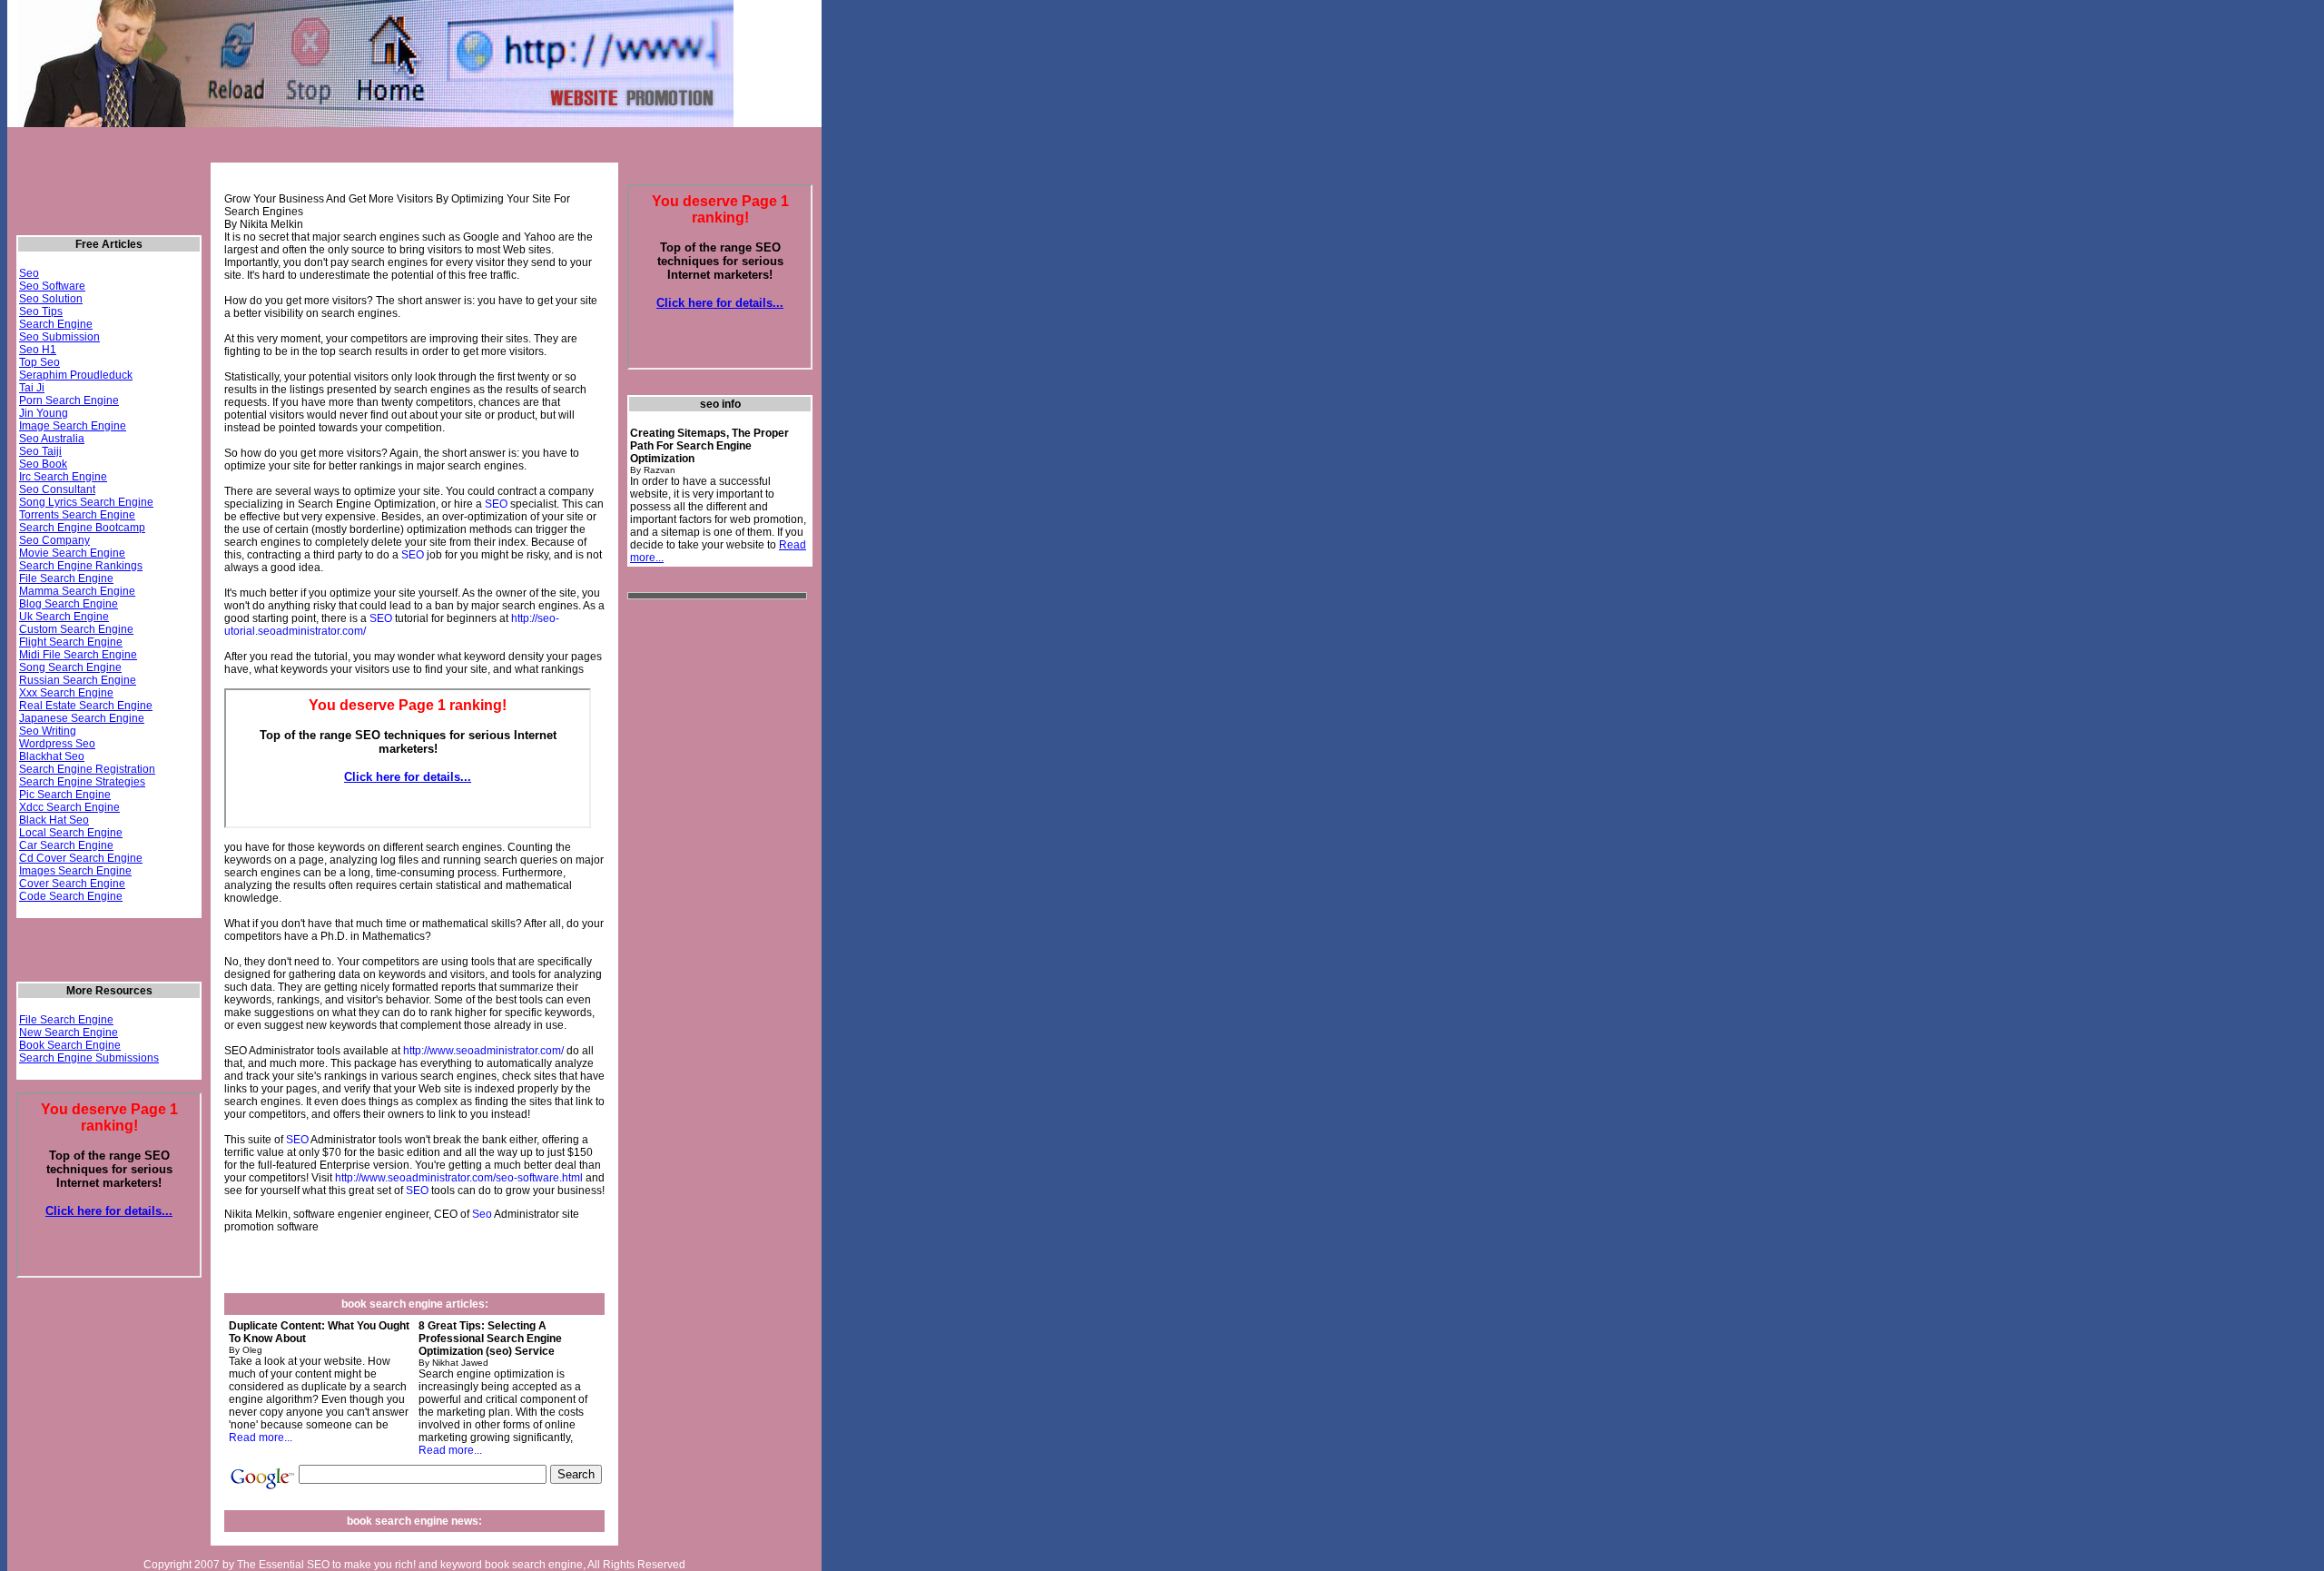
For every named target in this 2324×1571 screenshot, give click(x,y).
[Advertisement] (340, 153)
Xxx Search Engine (66, 693)
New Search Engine (69, 1033)
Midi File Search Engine (78, 655)
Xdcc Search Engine (69, 807)
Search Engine (56, 324)
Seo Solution (51, 299)
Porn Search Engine (69, 400)
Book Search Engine (70, 1045)
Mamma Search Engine (77, 591)
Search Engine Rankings (81, 566)
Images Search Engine (75, 871)
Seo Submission (59, 337)
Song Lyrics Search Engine (86, 502)
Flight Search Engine (71, 642)
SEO (496, 504)
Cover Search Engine (72, 884)
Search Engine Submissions (89, 1058)
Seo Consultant (57, 489)
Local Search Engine (71, 833)
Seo (29, 273)
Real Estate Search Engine (86, 706)
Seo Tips (41, 311)
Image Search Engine (73, 426)
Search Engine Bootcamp (82, 528)
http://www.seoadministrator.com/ (483, 1051)
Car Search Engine (66, 845)
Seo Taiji (40, 451)
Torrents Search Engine (77, 515)
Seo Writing (48, 731)
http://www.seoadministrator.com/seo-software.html (459, 1178)
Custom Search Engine (76, 629)
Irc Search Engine (63, 477)
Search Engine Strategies (82, 782)
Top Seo (39, 362)
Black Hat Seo (54, 820)
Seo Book (43, 464)
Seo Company (54, 540)
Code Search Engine (71, 896)
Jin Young (44, 413)
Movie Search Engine (72, 553)
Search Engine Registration (87, 769)
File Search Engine (66, 578)
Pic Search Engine (65, 795)
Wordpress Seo (57, 744)
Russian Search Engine (78, 680)
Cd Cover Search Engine (81, 858)
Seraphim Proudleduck (76, 375)
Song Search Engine (70, 667)
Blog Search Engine (69, 604)
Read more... (261, 1438)
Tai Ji (32, 388)
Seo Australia (52, 439)
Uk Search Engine (64, 617)
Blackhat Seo (52, 756)
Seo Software (52, 286)
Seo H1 (38, 350)
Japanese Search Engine (82, 718)
